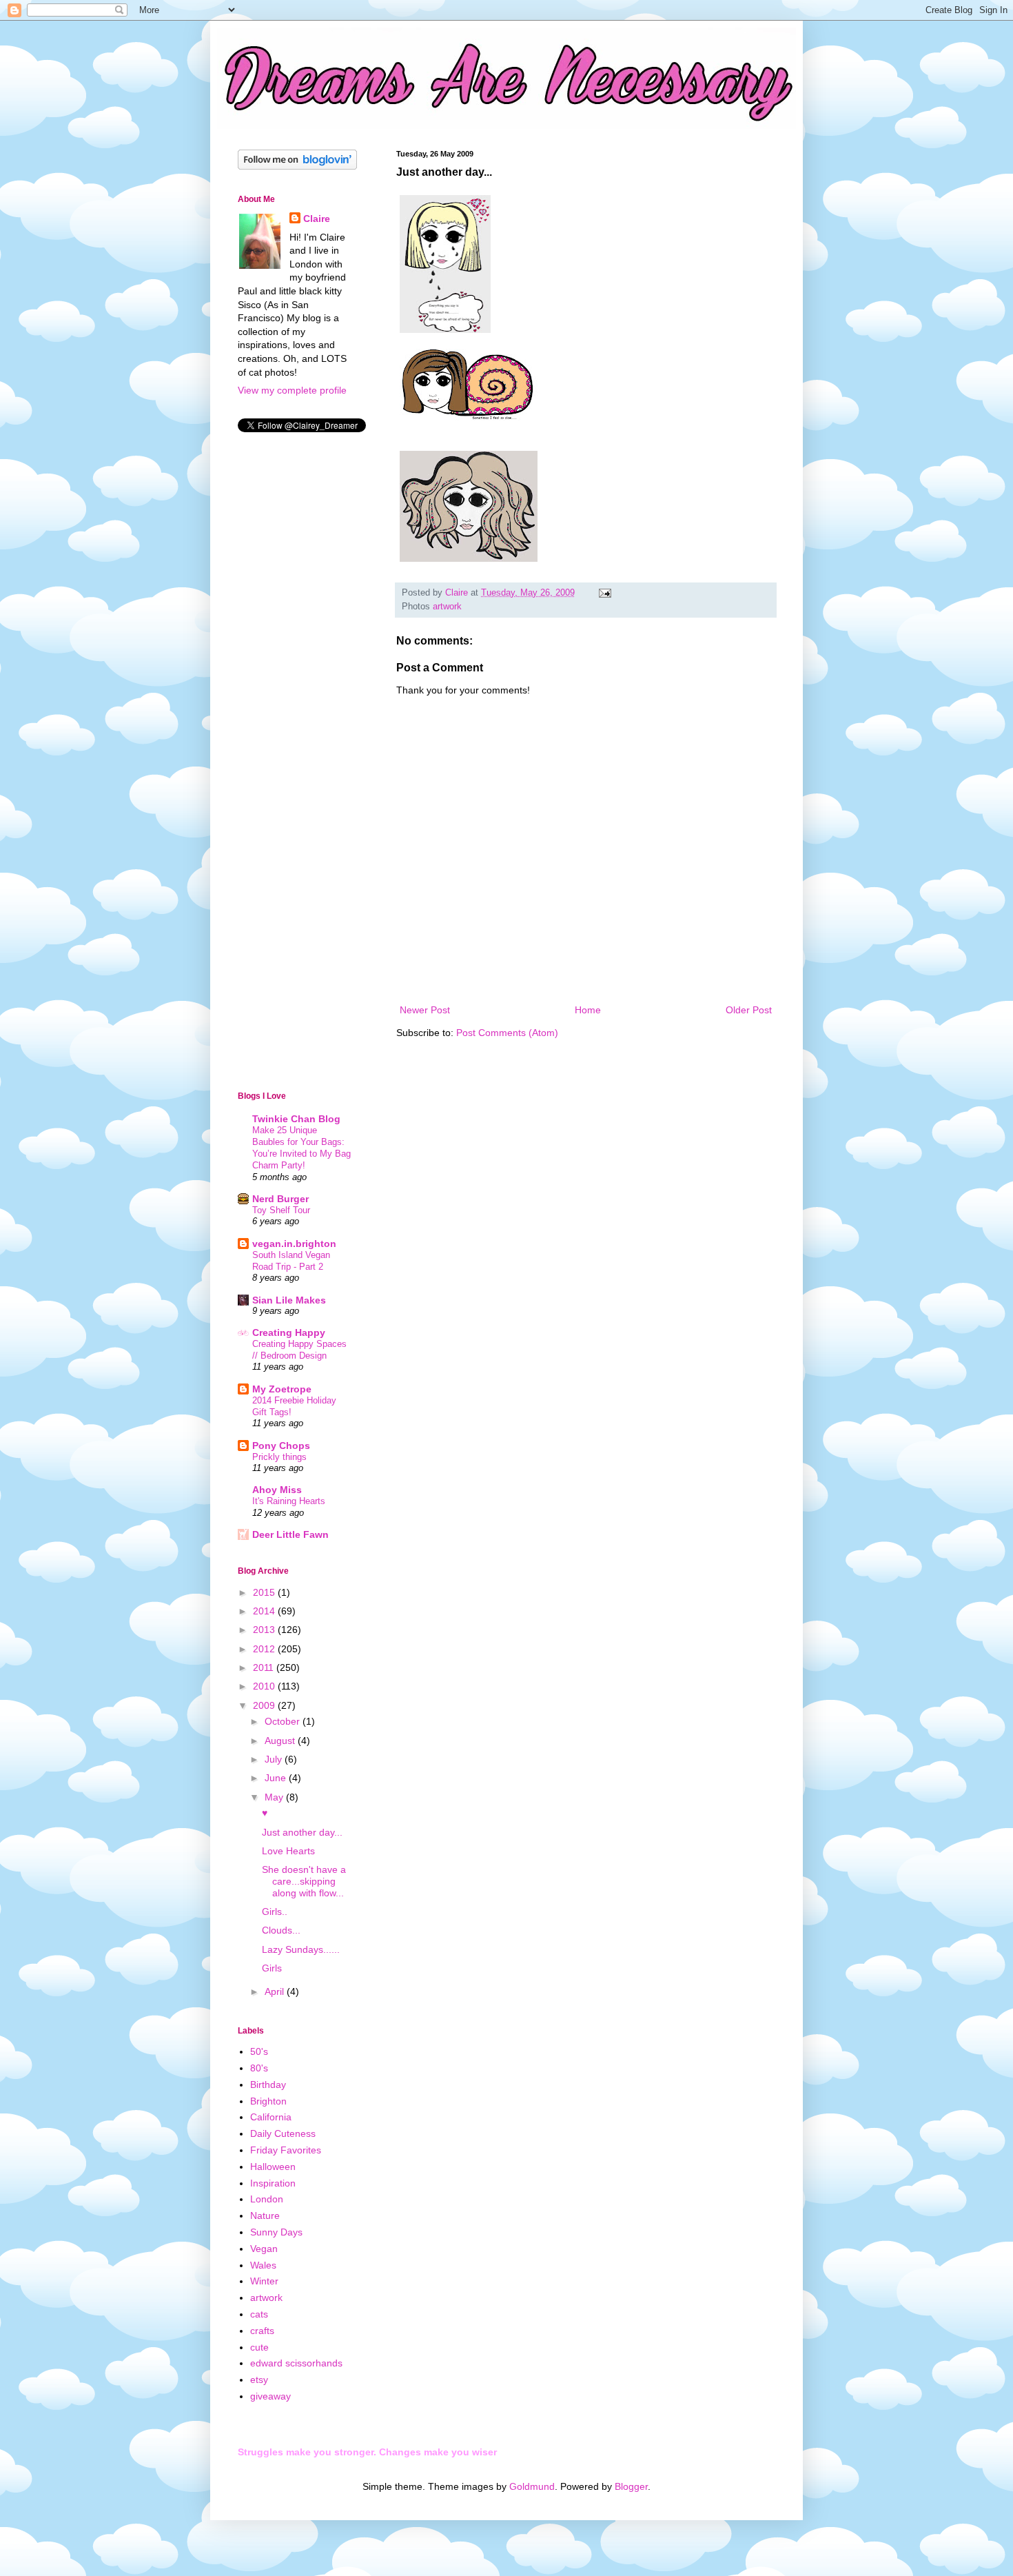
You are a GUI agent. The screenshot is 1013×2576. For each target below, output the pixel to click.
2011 (265, 1667)
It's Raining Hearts (289, 1501)
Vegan (264, 2249)
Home (588, 1010)
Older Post (749, 1010)
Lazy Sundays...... (301, 1949)
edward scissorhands (296, 2363)
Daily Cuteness (283, 2133)
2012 (265, 1649)
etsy (259, 2380)
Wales (263, 2265)
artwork (447, 607)
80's (259, 2068)
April (276, 1991)
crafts (262, 2331)
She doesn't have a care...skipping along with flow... (304, 1881)
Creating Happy (289, 1332)
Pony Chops (281, 1446)
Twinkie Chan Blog (296, 1119)
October (284, 1721)
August (281, 1741)
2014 (265, 1611)
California (271, 2117)
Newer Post (425, 1010)
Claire (317, 219)
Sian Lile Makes (289, 1300)
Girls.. (275, 1911)
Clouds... (281, 1930)
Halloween (273, 2167)
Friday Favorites (286, 2150)
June (277, 1778)
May (275, 1797)
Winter (264, 2281)
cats (259, 2314)
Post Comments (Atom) (507, 1033)
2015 (265, 1592)
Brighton (268, 2101)
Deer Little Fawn (290, 1534)
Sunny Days (276, 2232)
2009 (265, 1705)
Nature (265, 2215)
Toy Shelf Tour (281, 1210)
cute (259, 2347)
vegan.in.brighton (294, 1244)
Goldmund (532, 2486)
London (267, 2199)
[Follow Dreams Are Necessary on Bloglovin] (297, 166)
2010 (265, 1686)
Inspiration (273, 2183)
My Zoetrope (282, 1389)
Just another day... (302, 1832)
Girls (272, 1968)
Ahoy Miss (277, 1490)
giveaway (270, 2396)
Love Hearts (288, 1851)
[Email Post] (604, 593)
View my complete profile (292, 390)
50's (259, 2051)
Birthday (268, 2085)
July (275, 1759)
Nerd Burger (280, 1199)
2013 (265, 1630)
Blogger (631, 2486)
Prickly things (279, 1457)
